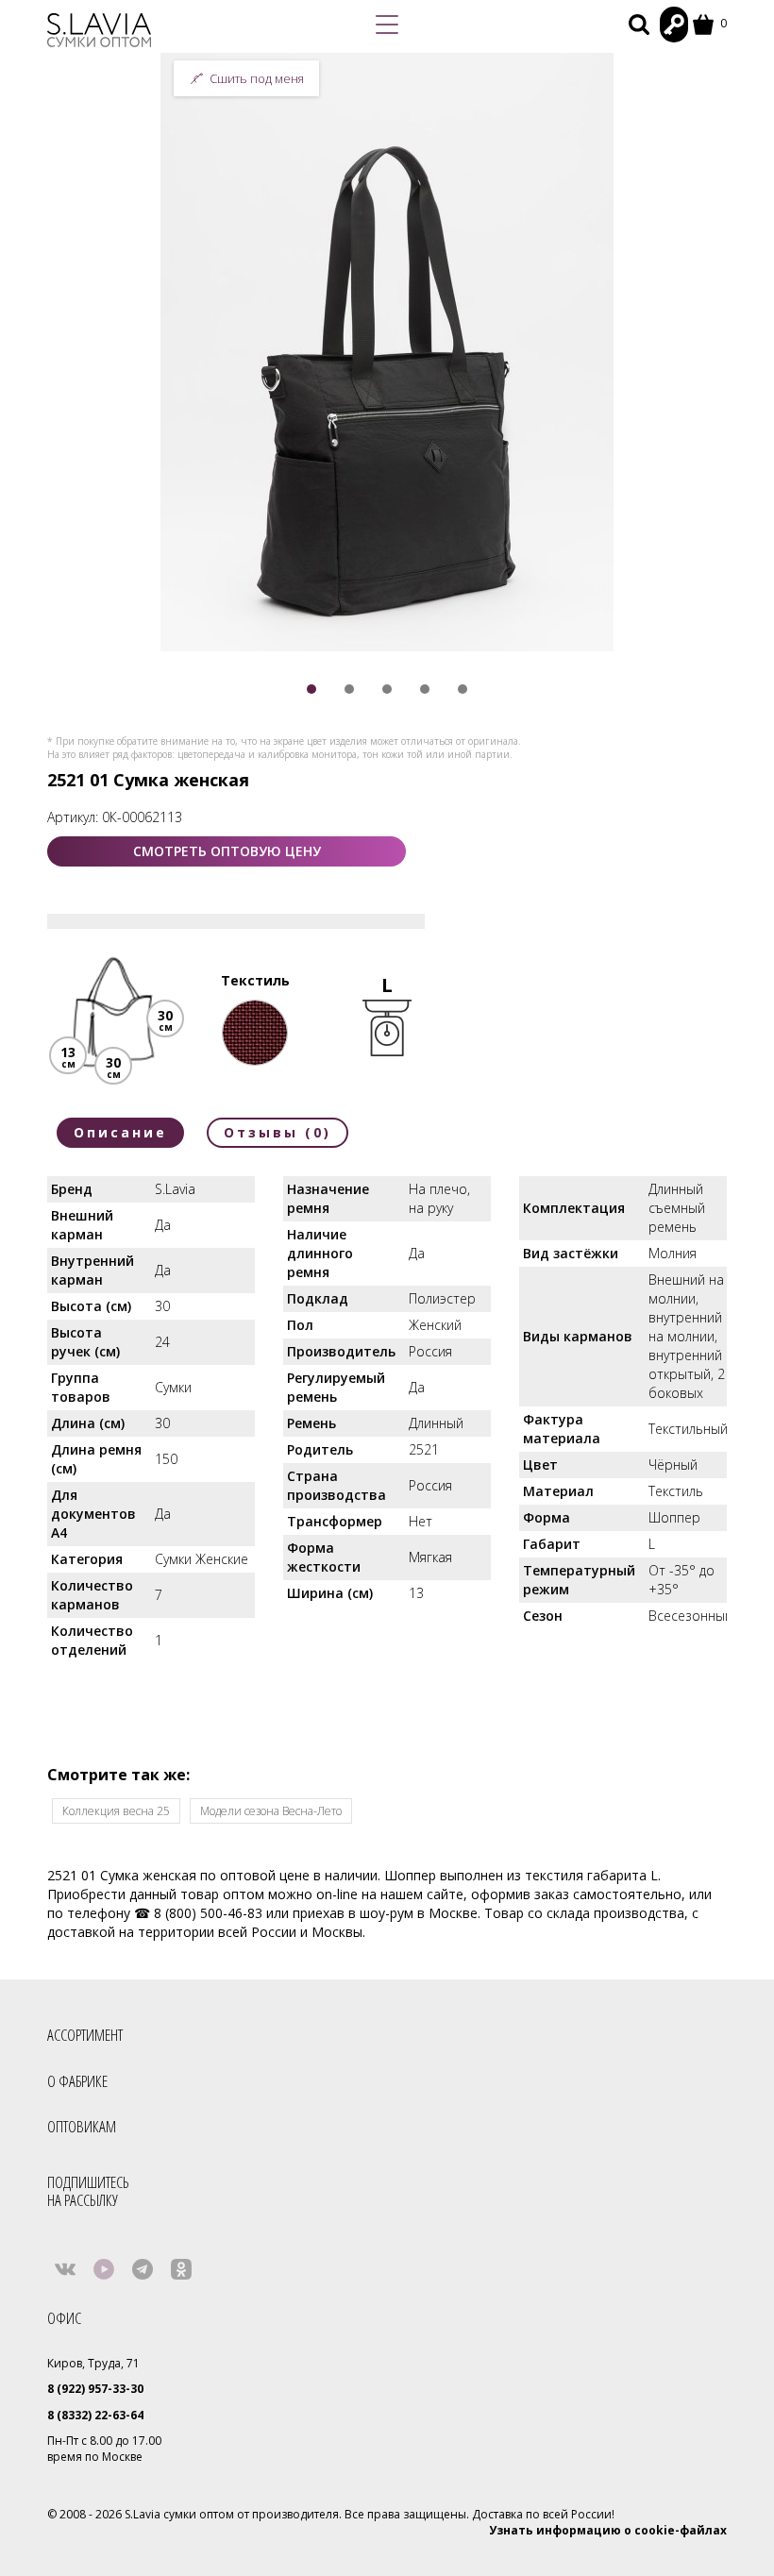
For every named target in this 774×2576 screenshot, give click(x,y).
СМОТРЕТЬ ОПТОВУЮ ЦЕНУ (227, 851)
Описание (120, 1132)
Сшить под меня (257, 78)
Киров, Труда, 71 (93, 2363)
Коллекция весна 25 (116, 1811)
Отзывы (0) (278, 1132)
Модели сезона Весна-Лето (271, 1811)
